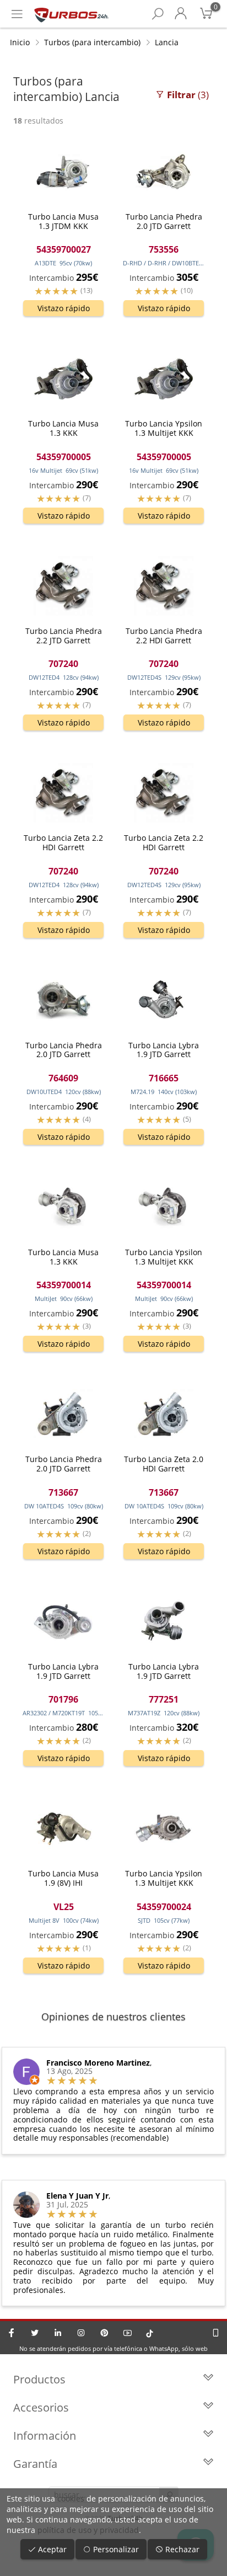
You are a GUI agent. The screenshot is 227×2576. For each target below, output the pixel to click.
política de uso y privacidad (88, 2530)
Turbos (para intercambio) (92, 42)
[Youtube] (127, 2333)
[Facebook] (12, 2333)
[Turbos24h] (71, 14)
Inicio (20, 42)
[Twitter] (35, 2333)
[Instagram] (81, 2333)
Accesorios (41, 2407)
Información (45, 2436)
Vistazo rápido (64, 308)
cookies (71, 2498)
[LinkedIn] (58, 2333)
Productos (39, 2379)
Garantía (35, 2464)
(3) (188, 95)
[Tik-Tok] (150, 2333)
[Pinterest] (104, 2333)
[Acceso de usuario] (181, 14)
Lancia (167, 42)
